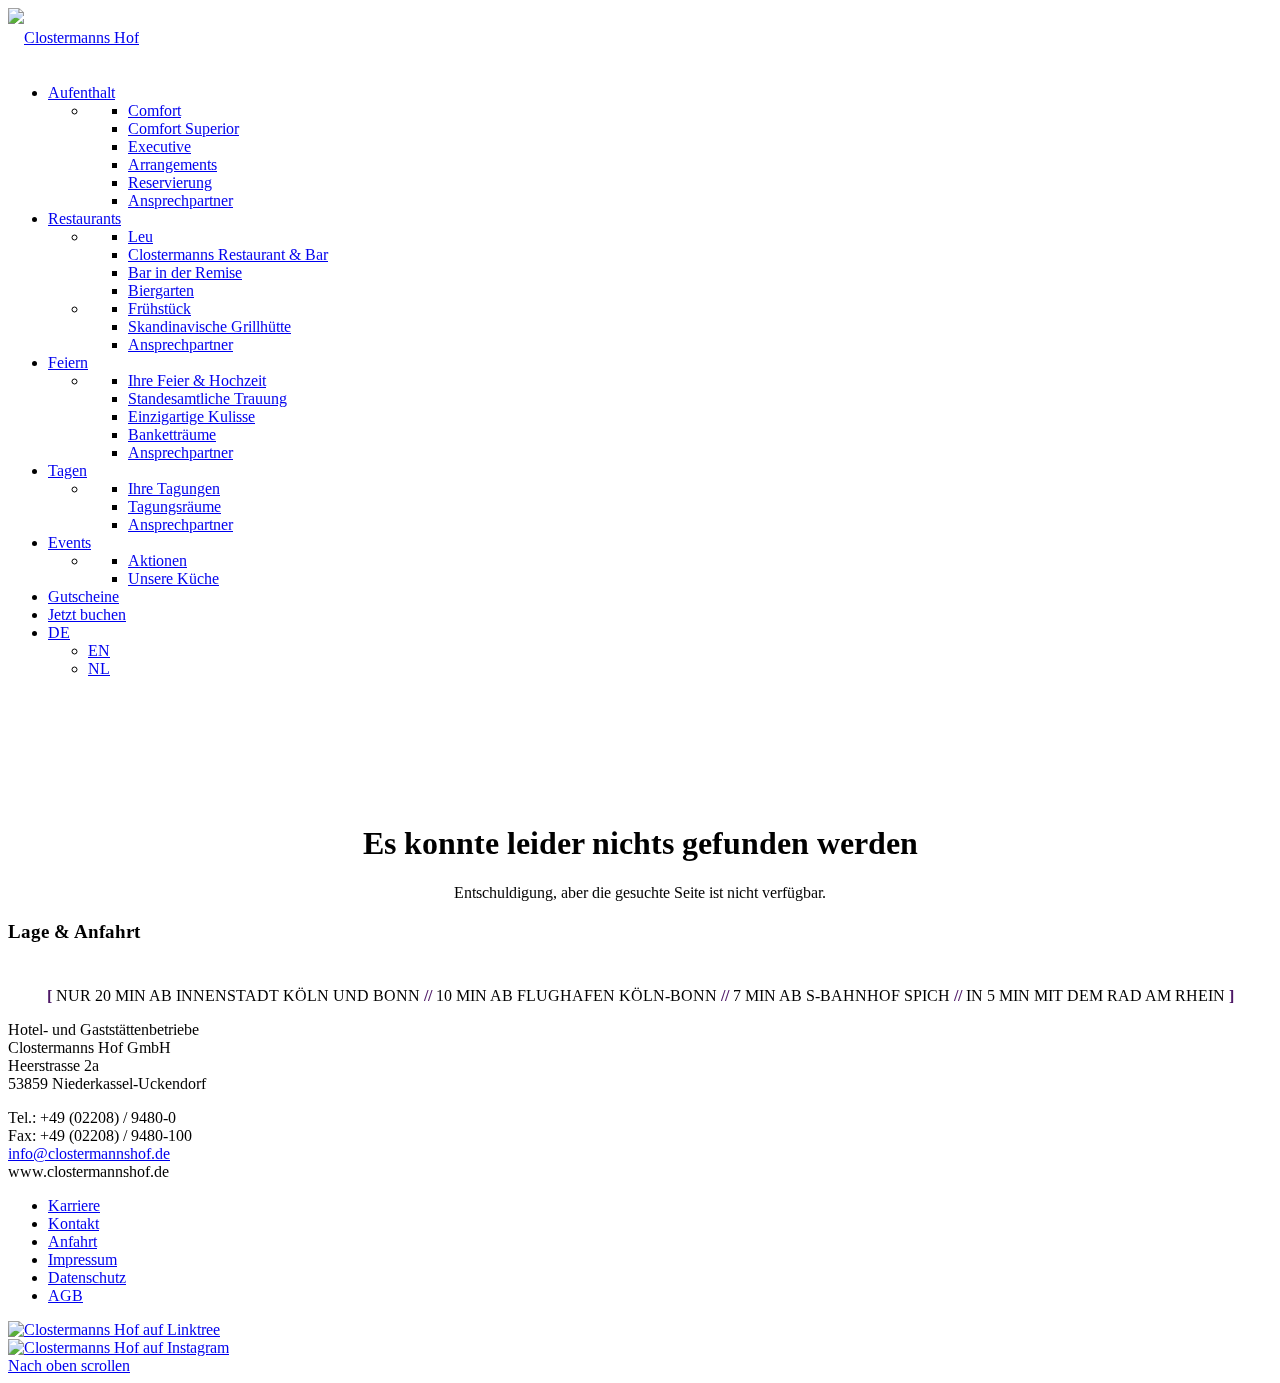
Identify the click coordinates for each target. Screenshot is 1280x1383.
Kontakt (73, 1223)
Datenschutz (87, 1277)
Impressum (82, 1259)
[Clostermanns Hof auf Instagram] (118, 1347)
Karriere (74, 1205)
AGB (65, 1295)
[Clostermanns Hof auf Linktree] (114, 1329)
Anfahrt (72, 1241)
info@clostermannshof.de (89, 1153)
